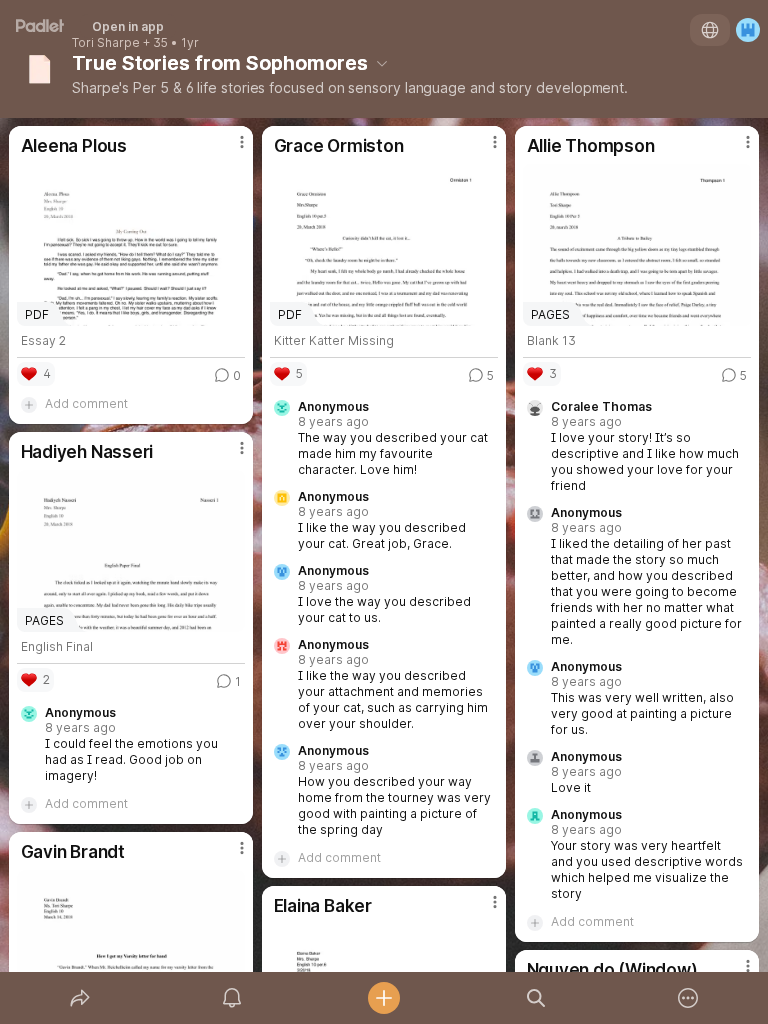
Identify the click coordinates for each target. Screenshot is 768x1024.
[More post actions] (229, 150)
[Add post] (384, 998)
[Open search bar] (536, 998)
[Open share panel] (80, 998)
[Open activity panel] (232, 998)
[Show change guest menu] (748, 30)
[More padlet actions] (688, 998)
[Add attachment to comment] (29, 404)
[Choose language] (710, 30)
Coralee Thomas (601, 407)
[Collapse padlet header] (382, 63)
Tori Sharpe (106, 43)
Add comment (86, 403)
